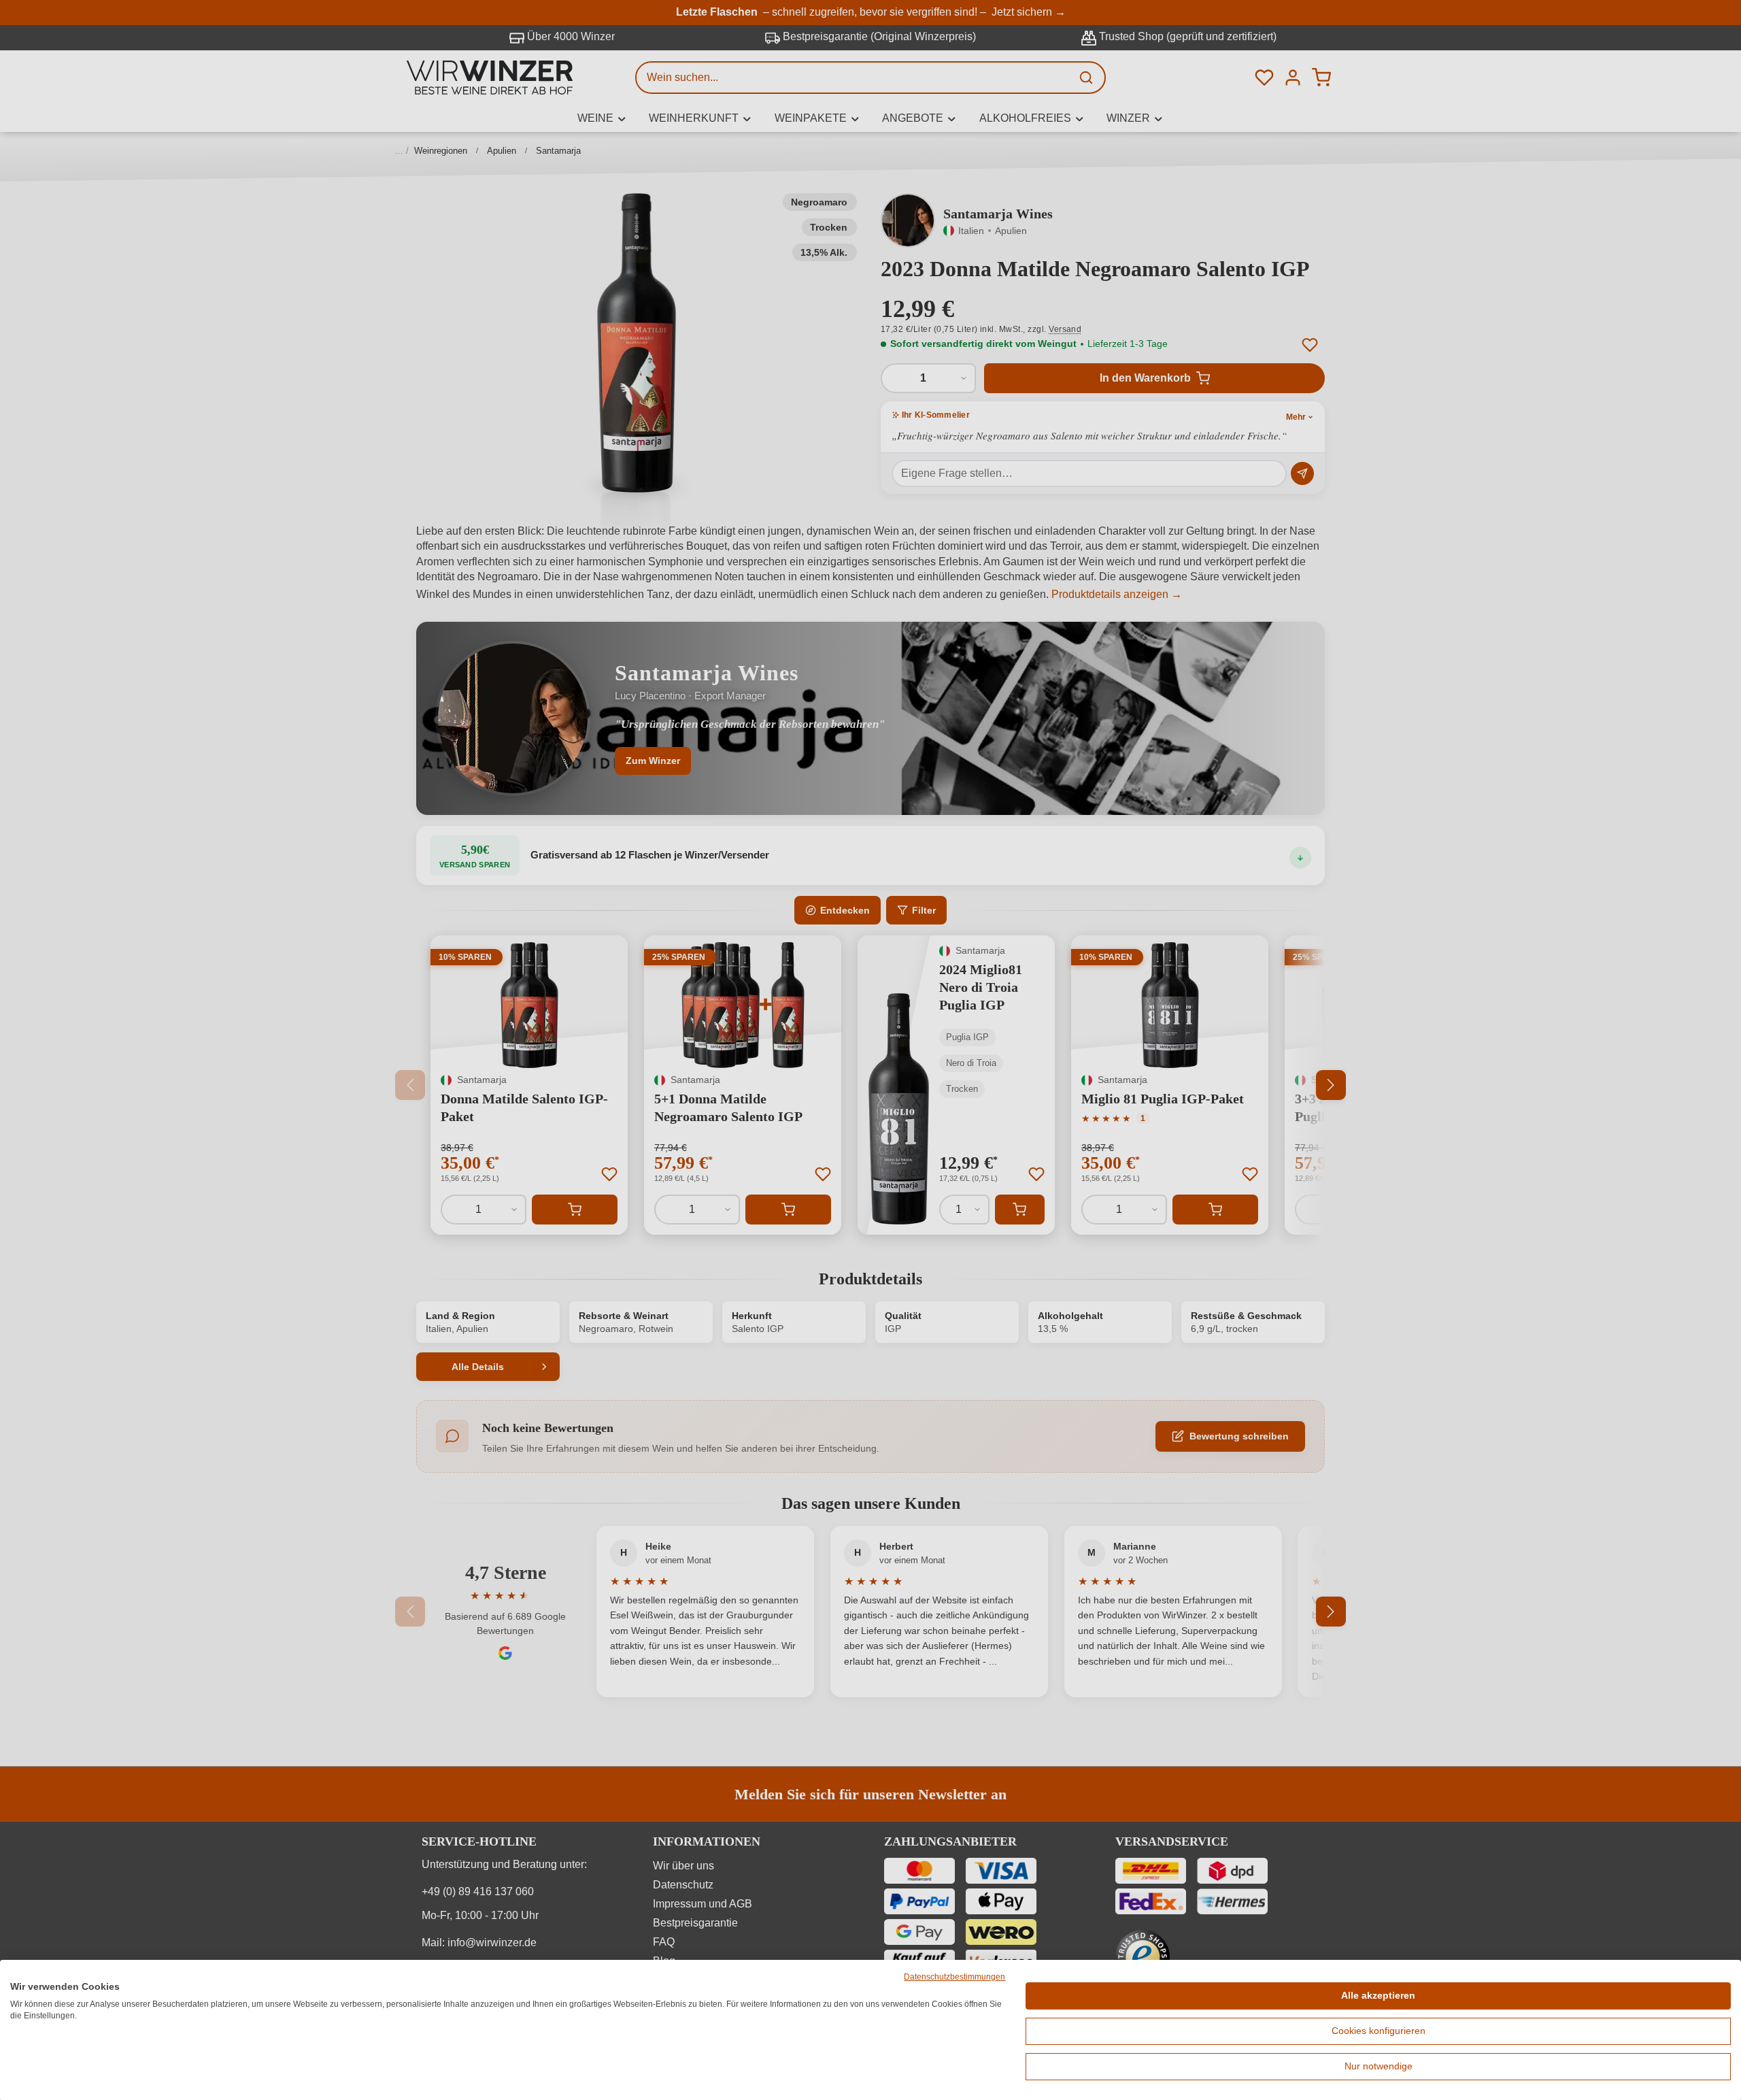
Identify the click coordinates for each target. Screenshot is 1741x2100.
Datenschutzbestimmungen (954, 1977)
